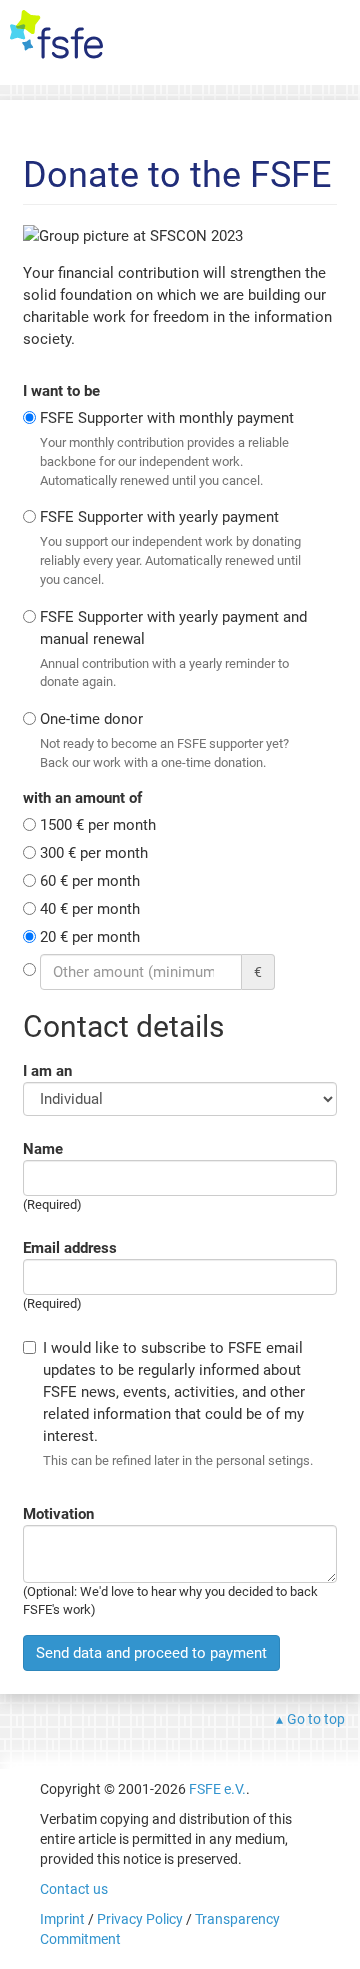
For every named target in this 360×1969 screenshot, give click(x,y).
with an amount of (82, 798)
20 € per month (90, 937)
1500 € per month (98, 825)
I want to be (61, 391)
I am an (47, 1071)
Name (43, 1149)
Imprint (62, 1919)
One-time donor (164, 740)
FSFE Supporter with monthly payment (167, 448)
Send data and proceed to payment (151, 1653)
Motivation (58, 1514)
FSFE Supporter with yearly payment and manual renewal (173, 649)
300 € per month (94, 853)
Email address (70, 1248)
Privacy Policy (140, 1919)
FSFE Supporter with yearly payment (170, 547)
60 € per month (90, 881)
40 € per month (90, 909)
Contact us (74, 1889)
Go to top (316, 1719)
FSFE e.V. (217, 1789)
